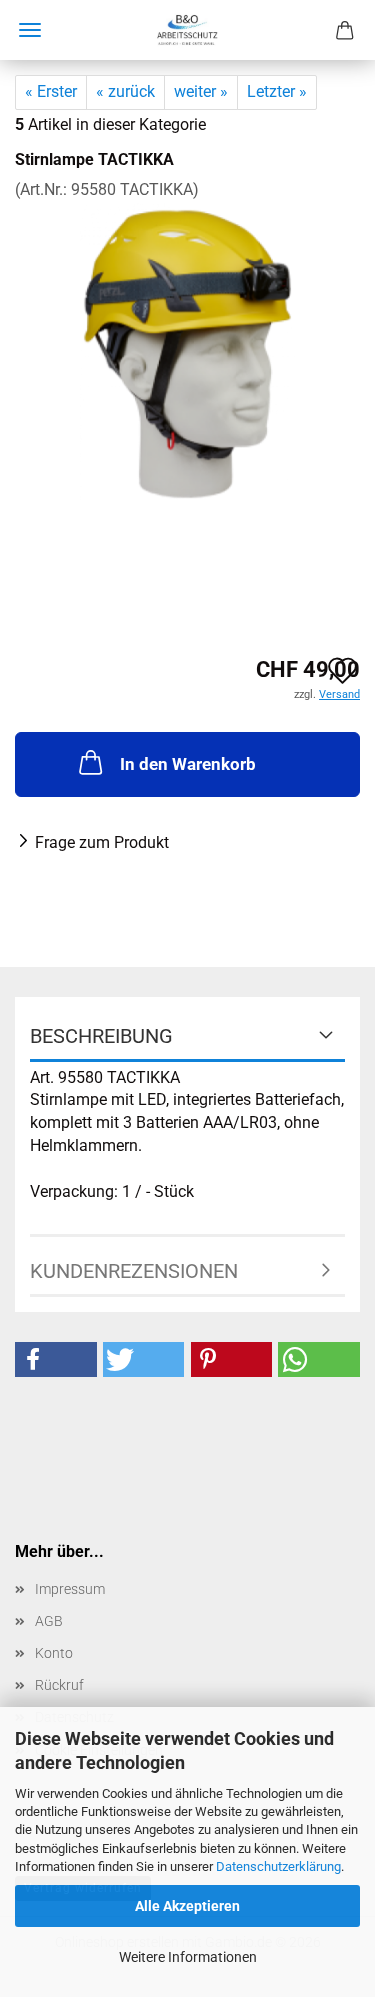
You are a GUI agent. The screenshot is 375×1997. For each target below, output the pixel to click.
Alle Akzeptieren (187, 1906)
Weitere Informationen (188, 1957)
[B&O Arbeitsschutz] (187, 30)
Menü (30, 30)
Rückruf (59, 1685)
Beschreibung (101, 1036)
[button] (56, 1359)
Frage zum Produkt (102, 842)
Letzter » (277, 91)
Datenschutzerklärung (278, 1866)
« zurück (125, 91)
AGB (49, 1621)
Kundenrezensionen (134, 1271)
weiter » (201, 91)
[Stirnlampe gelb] (187, 350)
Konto (54, 1653)
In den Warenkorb (188, 764)
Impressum (70, 1589)
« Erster (51, 91)
